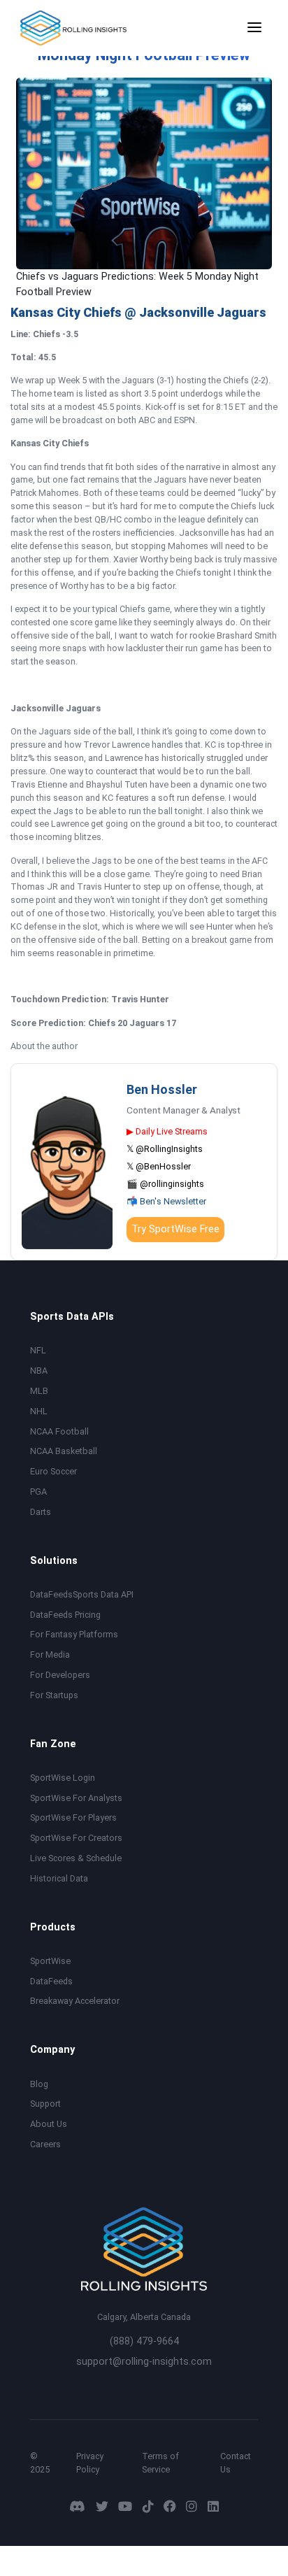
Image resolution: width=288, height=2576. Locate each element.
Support (45, 2104)
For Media (50, 1655)
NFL (38, 1350)
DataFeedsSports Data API (82, 1594)
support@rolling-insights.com (144, 2362)
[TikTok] (148, 2506)
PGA (38, 1492)
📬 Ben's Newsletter (166, 1201)
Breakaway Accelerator (75, 2001)
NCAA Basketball (64, 1451)
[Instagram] (192, 2506)
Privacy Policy (90, 2463)
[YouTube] (125, 2506)
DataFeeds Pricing (65, 1615)
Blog (39, 2084)
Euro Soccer (53, 1471)
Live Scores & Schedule (76, 1858)
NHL (39, 1411)
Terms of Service (160, 2463)
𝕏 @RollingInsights (165, 1149)
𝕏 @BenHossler (159, 1166)
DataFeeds (51, 1981)
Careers (45, 2144)
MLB (39, 1391)
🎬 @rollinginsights (165, 1184)
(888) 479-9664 (144, 2341)
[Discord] (77, 2506)
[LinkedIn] (213, 2506)
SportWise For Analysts (76, 1798)
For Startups (54, 1695)
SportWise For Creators (76, 1838)
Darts (41, 1512)
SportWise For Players (73, 1817)
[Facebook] (170, 2506)
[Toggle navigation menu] (254, 28)
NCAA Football (59, 1431)
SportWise (50, 1961)
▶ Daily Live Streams (167, 1131)
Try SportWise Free (175, 1229)
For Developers (60, 1675)
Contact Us (236, 2463)
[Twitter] (102, 2506)
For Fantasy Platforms (74, 1634)
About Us (49, 2124)
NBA (39, 1371)
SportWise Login (63, 1778)
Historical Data (59, 1878)
